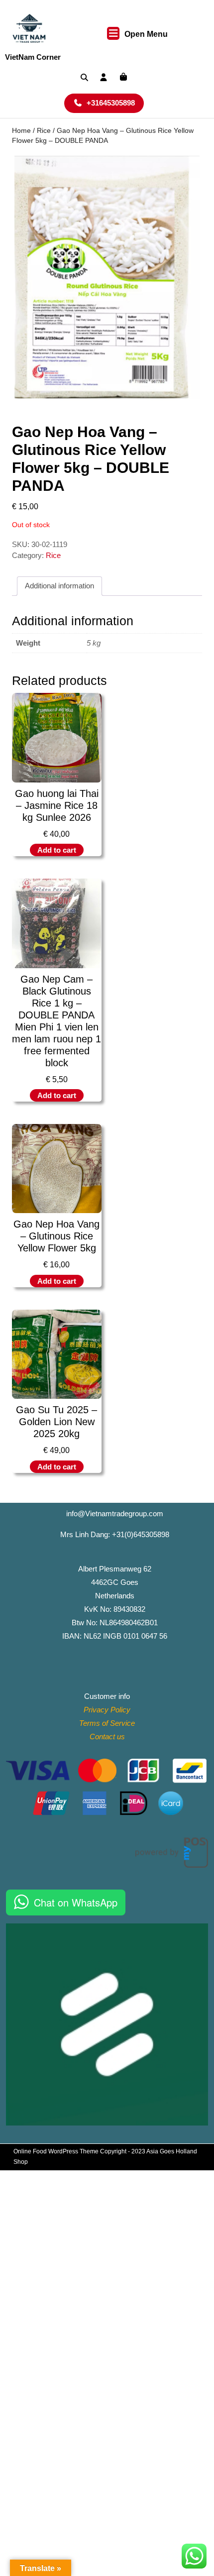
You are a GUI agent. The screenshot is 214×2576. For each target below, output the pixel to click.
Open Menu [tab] (146, 35)
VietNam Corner (33, 57)
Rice (44, 131)
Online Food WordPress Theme (56, 2151)
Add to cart (57, 850)
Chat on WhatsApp (76, 1902)
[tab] (59, 586)
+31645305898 (115, 103)
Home (21, 131)
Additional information (59, 586)
